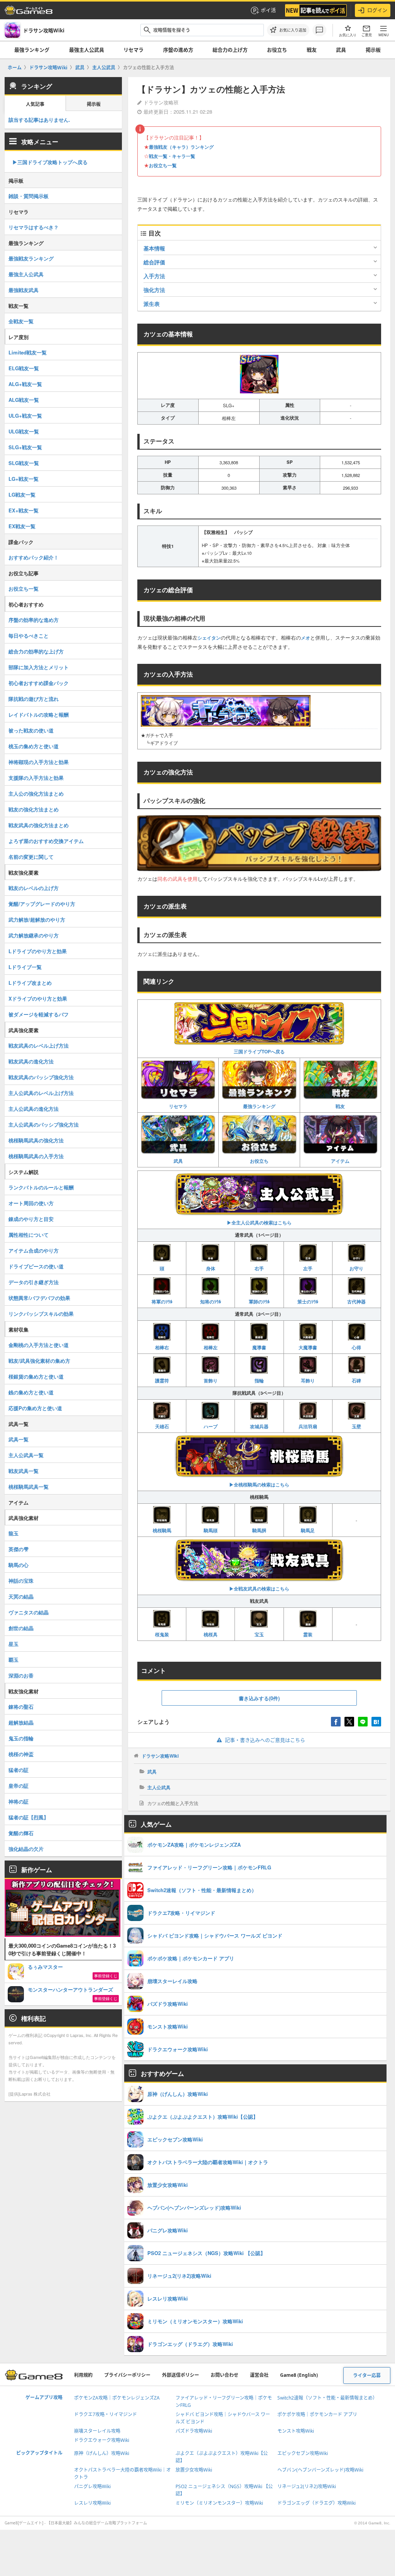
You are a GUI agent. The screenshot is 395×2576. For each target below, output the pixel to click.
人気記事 (35, 104)
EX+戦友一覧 (24, 510)
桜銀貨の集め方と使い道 (36, 1376)
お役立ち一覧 (163, 165)
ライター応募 (367, 2375)
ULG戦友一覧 (24, 431)
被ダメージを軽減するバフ (39, 1014)
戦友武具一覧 (24, 1471)
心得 (356, 1347)
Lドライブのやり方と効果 (38, 951)
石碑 (356, 1380)
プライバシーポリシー (127, 2375)
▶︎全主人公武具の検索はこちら (259, 1223)
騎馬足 (308, 1530)
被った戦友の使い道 (31, 730)
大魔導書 (308, 1347)
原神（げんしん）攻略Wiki (102, 2453)
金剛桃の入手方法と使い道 (39, 1345)
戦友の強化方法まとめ (34, 809)
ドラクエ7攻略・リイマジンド (106, 2414)
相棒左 (211, 1347)
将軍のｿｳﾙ (162, 1301)
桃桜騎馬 (162, 1530)
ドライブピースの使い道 (36, 1266)
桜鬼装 (162, 1634)
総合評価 (154, 262)
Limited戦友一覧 (28, 352)
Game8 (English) (299, 2375)
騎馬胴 (259, 1530)
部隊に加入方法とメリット (39, 667)
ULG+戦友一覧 (25, 416)
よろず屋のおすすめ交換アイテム (46, 841)
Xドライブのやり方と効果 (38, 998)
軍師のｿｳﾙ (259, 1301)
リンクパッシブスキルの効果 (41, 1314)
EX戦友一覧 (22, 526)
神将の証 (19, 1801)
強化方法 (154, 290)
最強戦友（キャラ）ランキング (181, 147)
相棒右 (162, 1347)
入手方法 (154, 276)
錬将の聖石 (21, 1707)
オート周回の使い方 (31, 1203)
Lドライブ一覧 (25, 967)
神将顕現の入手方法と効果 (39, 762)
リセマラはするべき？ (34, 227)
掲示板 (373, 50)
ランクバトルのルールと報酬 (41, 1187)
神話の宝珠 (21, 1581)
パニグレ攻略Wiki (92, 2486)
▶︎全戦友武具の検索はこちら (259, 1589)
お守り (356, 1268)
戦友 (312, 50)
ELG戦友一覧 (24, 368)
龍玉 (14, 1533)
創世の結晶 (21, 1628)
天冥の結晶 (21, 1596)
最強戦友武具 (24, 290)
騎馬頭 (211, 1530)
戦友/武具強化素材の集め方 (39, 1361)
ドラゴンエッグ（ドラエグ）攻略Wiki (317, 2503)
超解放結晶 (21, 1722)
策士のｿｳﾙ (308, 1301)
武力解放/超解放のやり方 (37, 919)
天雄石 (162, 1426)
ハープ (211, 1426)
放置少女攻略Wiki (194, 2470)
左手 (308, 1268)
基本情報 (154, 248)
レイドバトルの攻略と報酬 (39, 715)
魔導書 (259, 1347)
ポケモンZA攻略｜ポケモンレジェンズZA (117, 2398)
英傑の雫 (19, 1549)
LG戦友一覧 (22, 495)
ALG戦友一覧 (24, 400)
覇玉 (14, 1660)
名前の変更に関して (31, 857)
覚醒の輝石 (21, 1833)
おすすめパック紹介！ (34, 557)
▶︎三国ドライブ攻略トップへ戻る (50, 162)
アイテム (340, 1161)
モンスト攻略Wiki (296, 2431)
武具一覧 (19, 1439)
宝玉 (259, 1634)
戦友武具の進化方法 (31, 1061)
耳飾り (308, 1380)
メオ (306, 638)
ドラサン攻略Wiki (160, 1756)
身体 (211, 1268)
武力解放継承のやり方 (34, 935)
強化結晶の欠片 (26, 1849)
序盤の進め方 (178, 50)
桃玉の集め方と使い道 (34, 746)
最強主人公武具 (87, 50)
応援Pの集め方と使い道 (35, 1408)
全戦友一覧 (21, 321)
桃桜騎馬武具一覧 (29, 1487)
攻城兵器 (259, 1426)
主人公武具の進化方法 (34, 1109)
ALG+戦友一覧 (25, 384)
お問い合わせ (225, 2375)
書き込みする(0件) (259, 1698)
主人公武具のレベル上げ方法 (41, 1093)
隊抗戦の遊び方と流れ (34, 699)
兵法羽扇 (308, 1426)
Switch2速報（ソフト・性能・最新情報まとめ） (327, 2398)
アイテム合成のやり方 (34, 1250)
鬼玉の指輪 (21, 1738)
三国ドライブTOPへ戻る (259, 1051)
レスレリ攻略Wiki (92, 2503)
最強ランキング (32, 50)
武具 (341, 50)
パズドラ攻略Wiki (194, 2431)
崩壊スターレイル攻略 (97, 2431)
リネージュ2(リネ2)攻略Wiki (307, 2486)
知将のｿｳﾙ (211, 1301)
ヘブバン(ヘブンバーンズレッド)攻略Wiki (320, 2470)
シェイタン (209, 638)
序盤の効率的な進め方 (34, 620)
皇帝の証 (19, 1786)
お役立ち (277, 50)
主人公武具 (159, 1787)
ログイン (377, 10)
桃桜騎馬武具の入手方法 (36, 1156)
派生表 (152, 304)
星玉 (14, 1644)
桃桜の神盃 (21, 1754)
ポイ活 (268, 10)
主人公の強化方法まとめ (36, 793)
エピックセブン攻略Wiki (303, 2453)
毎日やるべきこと (29, 636)
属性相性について (29, 1235)
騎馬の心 (19, 1565)
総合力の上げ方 (230, 50)
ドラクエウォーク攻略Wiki (102, 2440)
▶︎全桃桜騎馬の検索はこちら (259, 1484)
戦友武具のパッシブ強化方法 (41, 1077)
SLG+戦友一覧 (25, 447)
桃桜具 (211, 1634)
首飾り (211, 1380)
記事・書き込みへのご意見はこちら (265, 1740)
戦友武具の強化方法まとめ (39, 825)
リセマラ (133, 50)
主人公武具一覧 (26, 1455)
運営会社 (259, 2375)
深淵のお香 (21, 1675)
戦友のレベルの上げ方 (34, 888)
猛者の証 (19, 1770)
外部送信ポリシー (181, 2375)
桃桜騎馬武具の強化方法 (36, 1140)
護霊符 (162, 1380)
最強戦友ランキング (31, 258)
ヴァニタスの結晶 (29, 1612)
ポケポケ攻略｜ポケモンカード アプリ (317, 2414)
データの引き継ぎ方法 (34, 1282)
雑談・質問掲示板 (29, 196)
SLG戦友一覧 (24, 463)
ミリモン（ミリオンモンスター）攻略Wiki (219, 2503)
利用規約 (83, 2375)
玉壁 (356, 1426)
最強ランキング (259, 1106)
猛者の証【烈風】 (29, 1817)
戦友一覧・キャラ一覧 (172, 156)
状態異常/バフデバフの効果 (39, 1298)
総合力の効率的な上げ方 (36, 651)
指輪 (259, 1380)
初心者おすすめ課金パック (39, 683)
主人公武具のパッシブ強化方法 (44, 1124)
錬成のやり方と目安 (31, 1219)
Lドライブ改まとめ (30, 983)
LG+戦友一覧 (24, 479)
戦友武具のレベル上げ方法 (39, 1045)
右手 (259, 1268)
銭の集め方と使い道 (31, 1392)
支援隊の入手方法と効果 (36, 778)
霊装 (308, 1634)
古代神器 (356, 1301)
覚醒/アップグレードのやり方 (42, 904)
